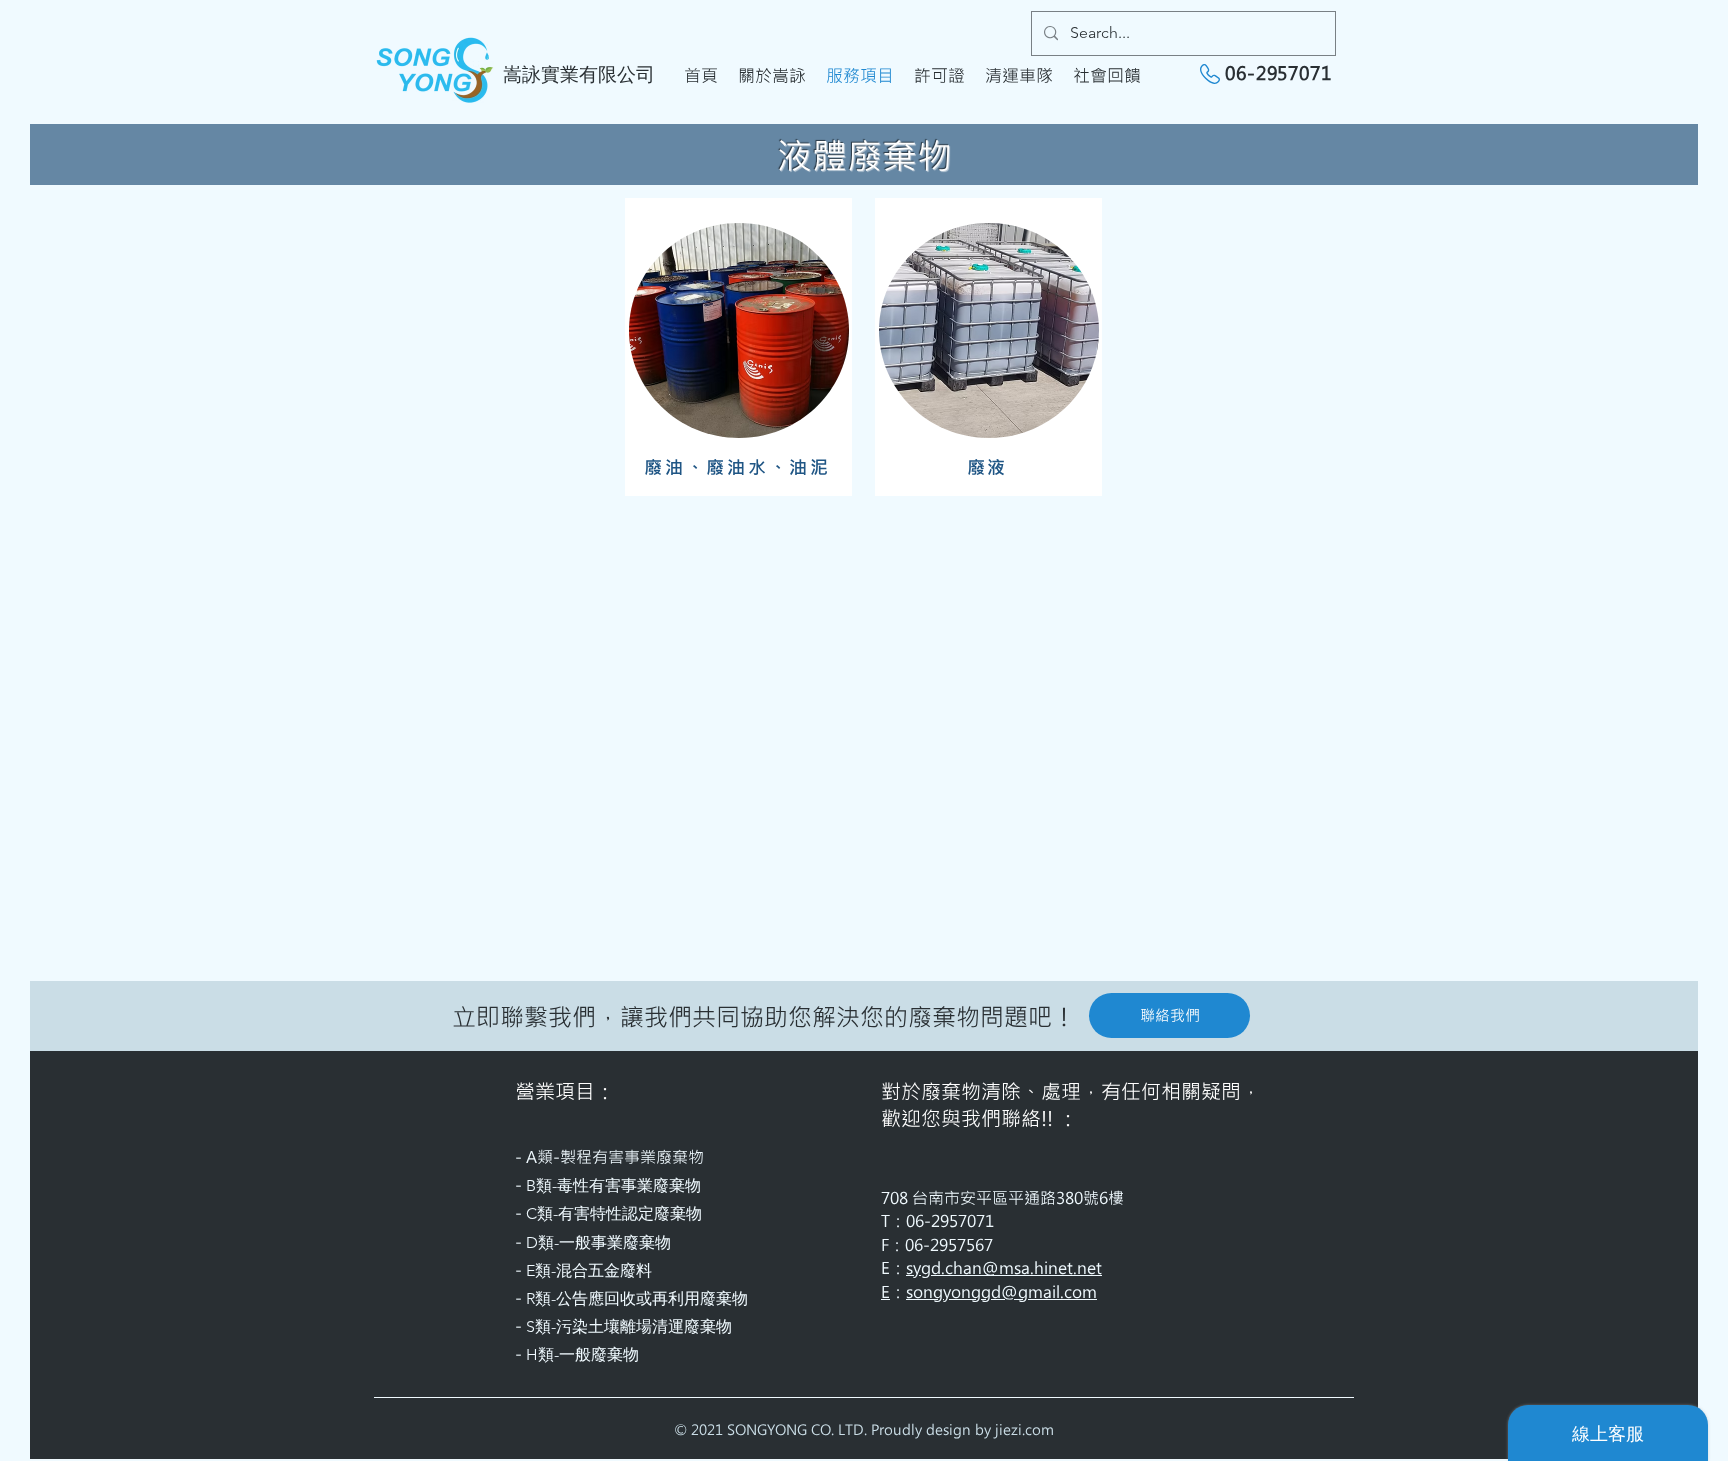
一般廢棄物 (599, 1354)
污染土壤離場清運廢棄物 (644, 1326)
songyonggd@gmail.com (1001, 1291)
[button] (1169, 1015)
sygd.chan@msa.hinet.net (1004, 1267)
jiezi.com (1024, 1429)
